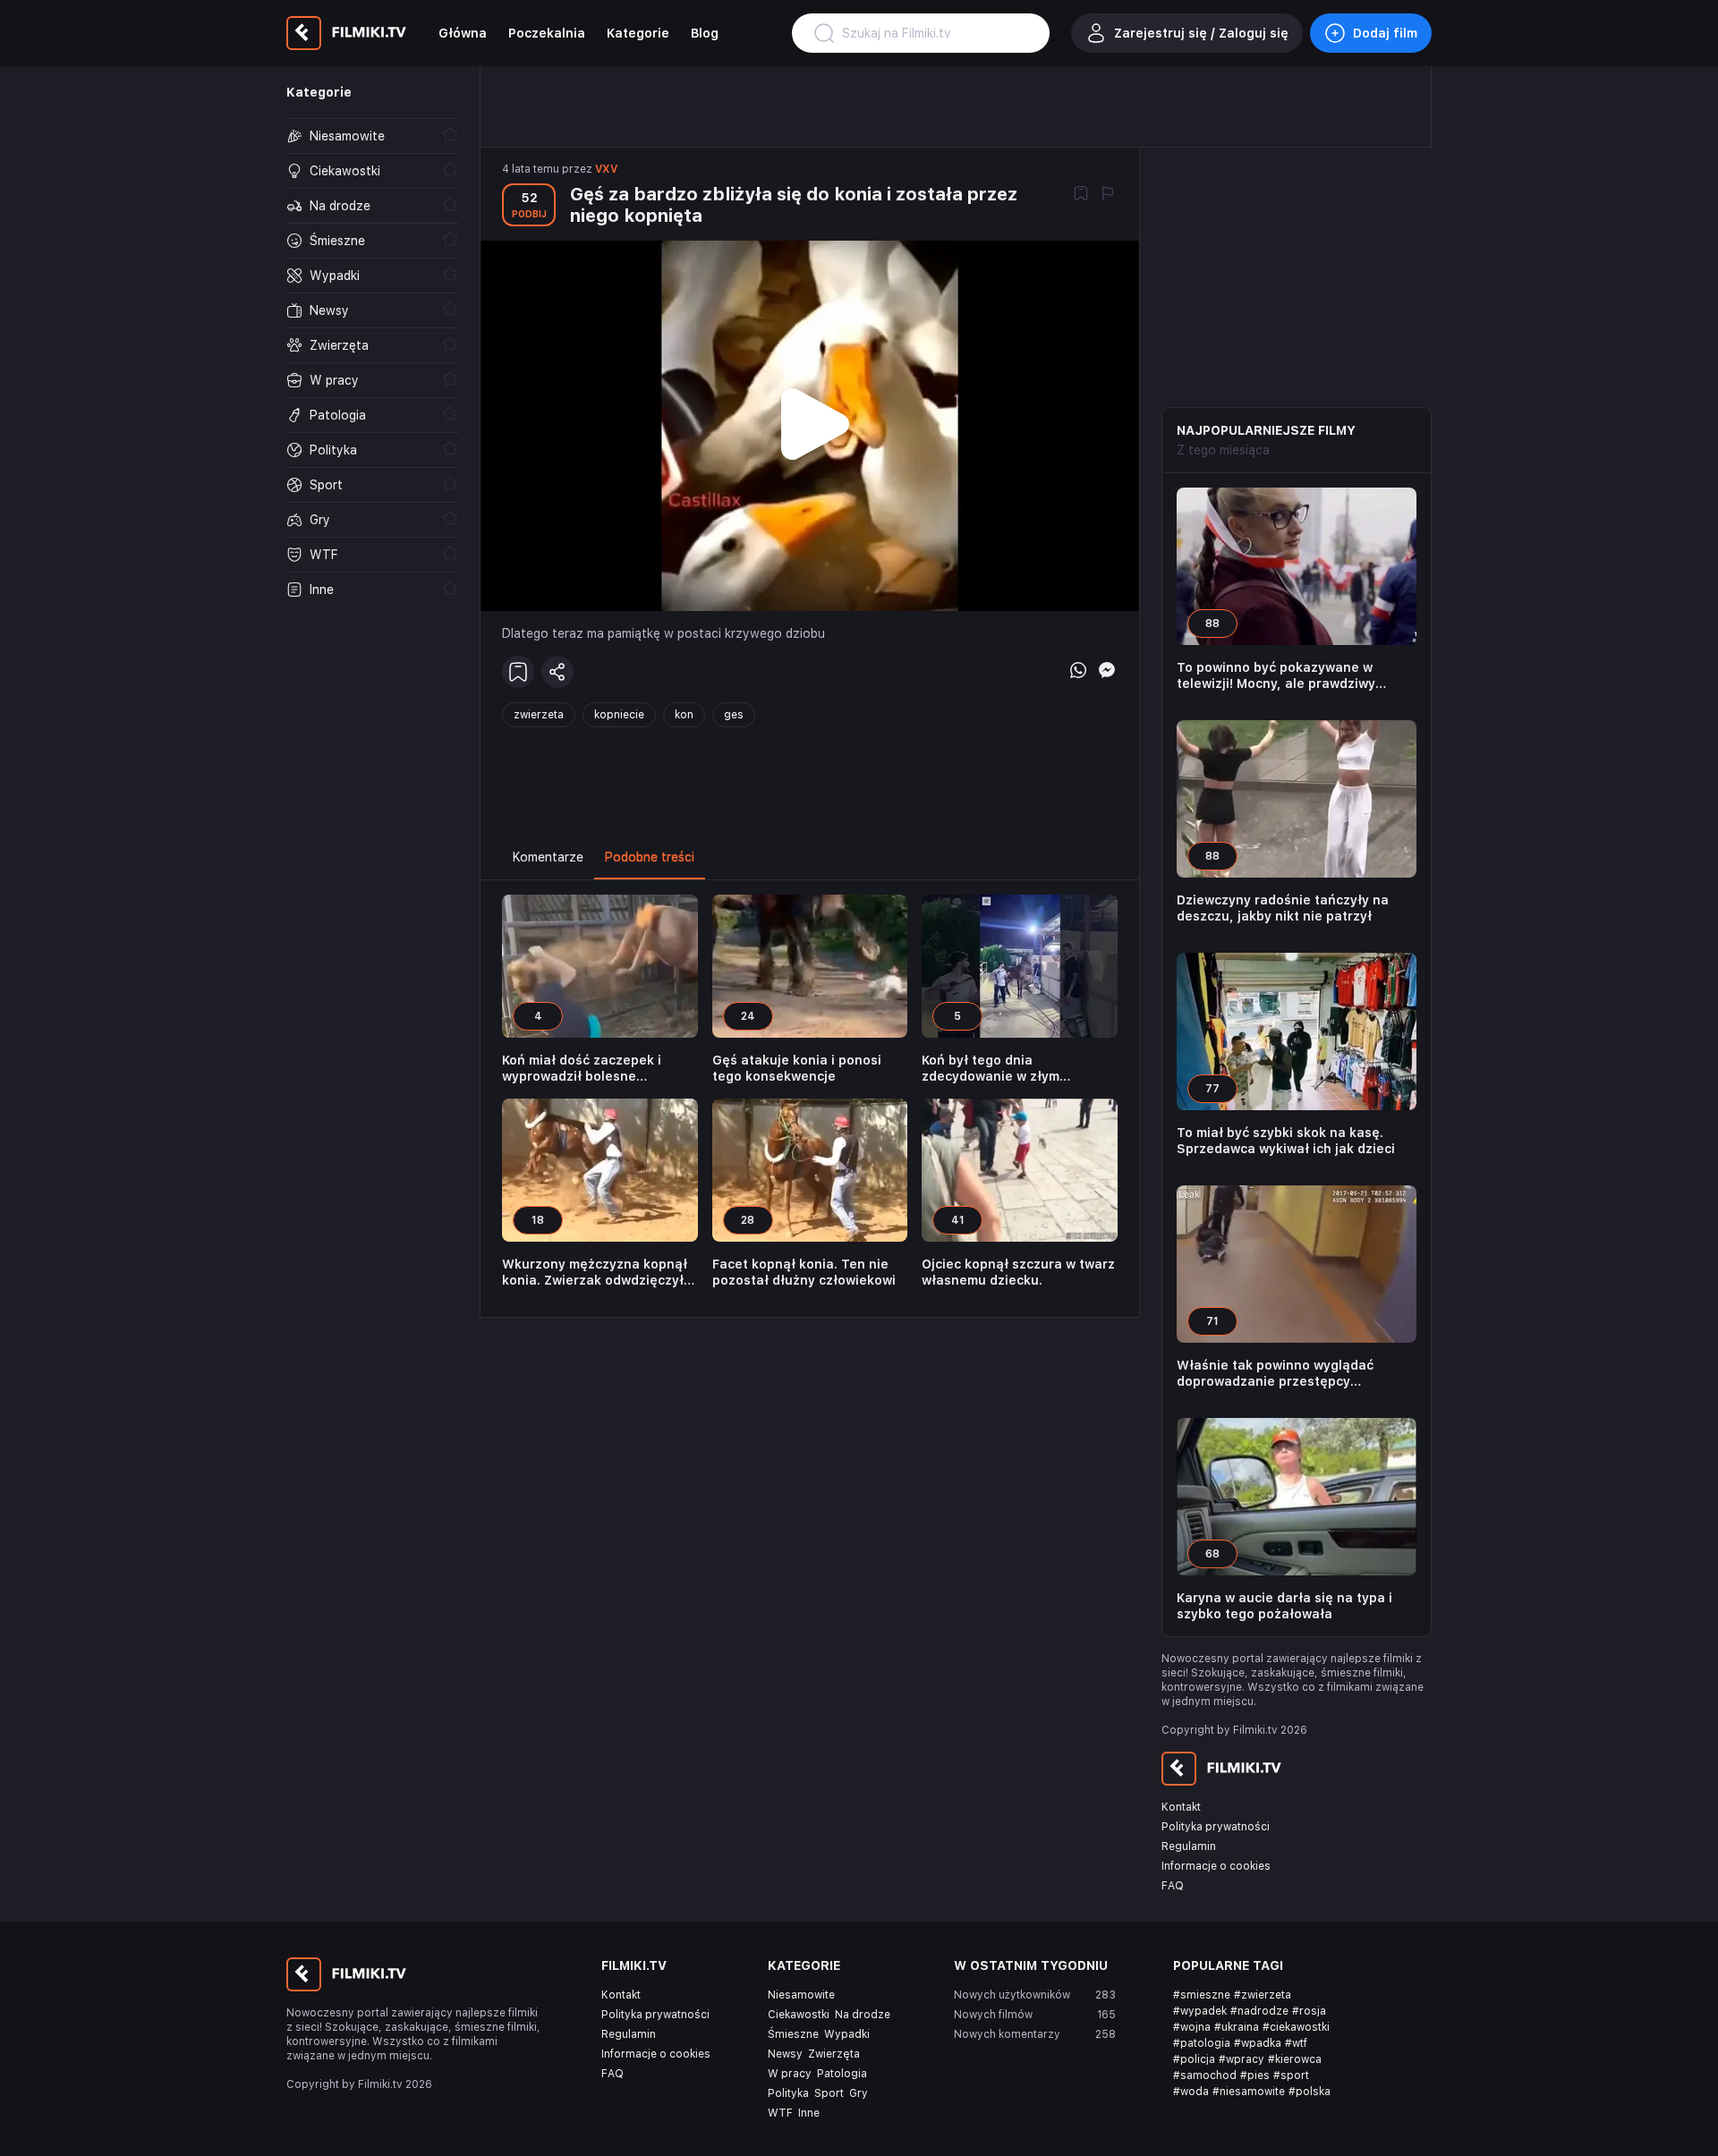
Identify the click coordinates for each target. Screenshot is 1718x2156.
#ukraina (1237, 2027)
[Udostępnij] (557, 672)
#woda (1191, 2092)
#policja (1194, 2059)
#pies (1255, 2075)
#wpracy (1242, 2059)
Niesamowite (801, 1995)
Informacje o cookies (1216, 1866)
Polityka (788, 2093)
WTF (780, 2113)
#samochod (1205, 2075)
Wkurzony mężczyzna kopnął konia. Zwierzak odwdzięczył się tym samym (595, 1273)
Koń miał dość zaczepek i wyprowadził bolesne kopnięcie (582, 1069)
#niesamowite (1249, 2092)
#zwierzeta (1263, 1995)
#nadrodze (1259, 2011)
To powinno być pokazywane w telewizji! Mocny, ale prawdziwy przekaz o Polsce (1276, 676)
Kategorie (638, 33)
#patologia (1202, 2043)
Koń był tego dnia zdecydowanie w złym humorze (991, 1069)
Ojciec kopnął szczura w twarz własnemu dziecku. (1018, 1272)
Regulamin (1189, 1846)
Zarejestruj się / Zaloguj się (1201, 33)
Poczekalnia (547, 33)
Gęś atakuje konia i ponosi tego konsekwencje (797, 1068)
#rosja (1309, 2011)
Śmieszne (793, 2034)
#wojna (1192, 2027)
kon (684, 715)
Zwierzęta (834, 2054)
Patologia (842, 2074)
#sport (1291, 2075)
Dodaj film (1385, 33)
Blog (705, 33)
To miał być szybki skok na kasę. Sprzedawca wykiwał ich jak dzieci (1286, 1141)
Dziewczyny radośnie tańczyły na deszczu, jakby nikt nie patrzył (1283, 908)
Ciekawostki (799, 2015)
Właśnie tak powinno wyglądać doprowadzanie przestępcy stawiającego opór (1275, 1374)
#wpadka (1258, 2043)
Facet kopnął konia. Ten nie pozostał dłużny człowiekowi (804, 1272)
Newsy (785, 2054)
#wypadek (1200, 2011)
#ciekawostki (1296, 2027)
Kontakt (1181, 1807)
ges (734, 715)
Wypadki (847, 2034)
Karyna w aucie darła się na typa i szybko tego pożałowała (1284, 1606)
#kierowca (1295, 2059)
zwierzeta (539, 715)
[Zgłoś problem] (1108, 195)
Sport (829, 2093)
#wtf (1296, 2043)
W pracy (790, 2074)
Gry (859, 2093)
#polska (1310, 2092)
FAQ (1173, 1886)
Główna (463, 33)
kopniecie (619, 715)
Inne (809, 2113)
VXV (606, 169)
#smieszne (1202, 1995)
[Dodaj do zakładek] (1081, 195)
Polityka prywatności (1216, 1827)
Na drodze (863, 2015)
